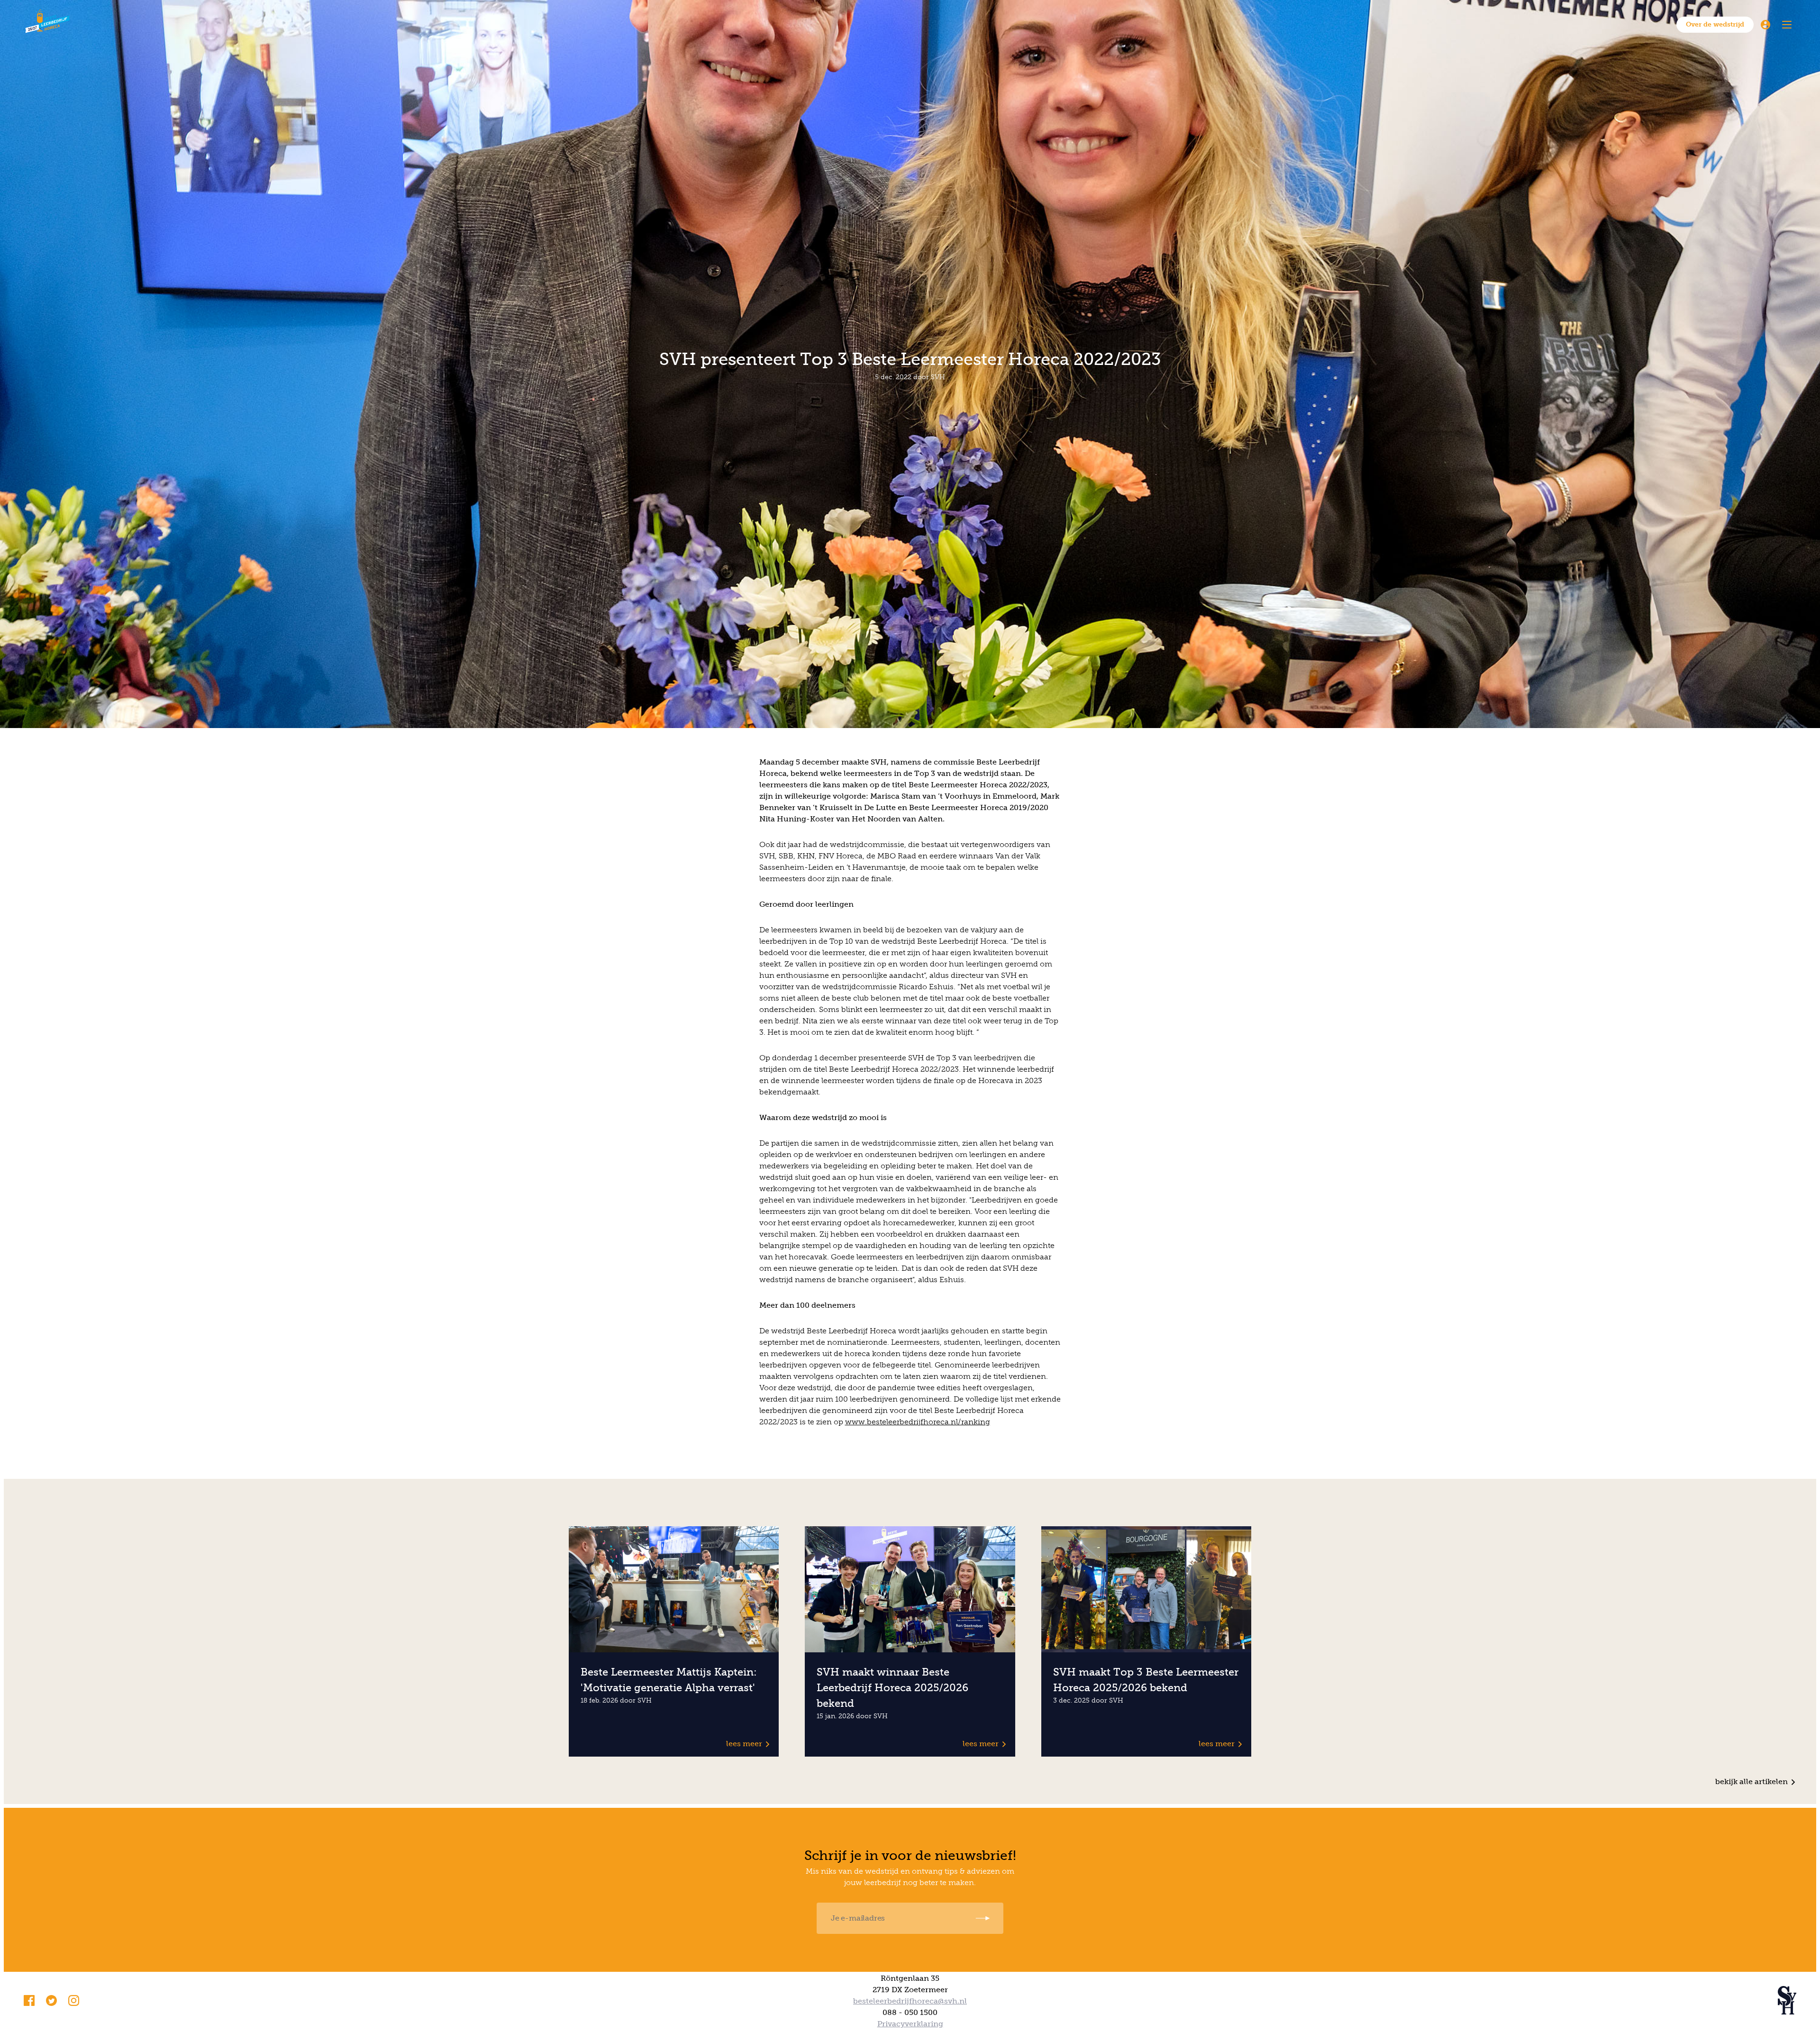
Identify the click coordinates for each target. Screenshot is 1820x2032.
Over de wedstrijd (1715, 24)
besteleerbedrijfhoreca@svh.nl (910, 2001)
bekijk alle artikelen (1752, 1781)
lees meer (744, 1744)
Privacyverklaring (910, 2024)
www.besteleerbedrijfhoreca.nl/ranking (918, 1422)
